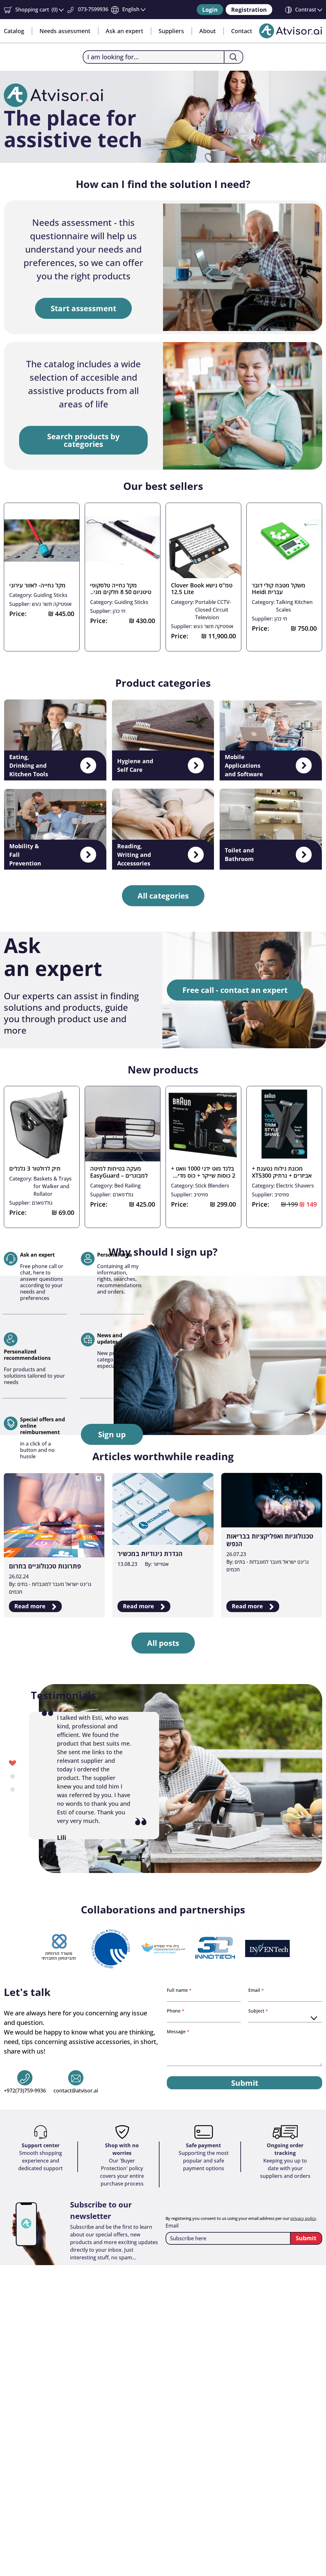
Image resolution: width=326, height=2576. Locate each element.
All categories (163, 896)
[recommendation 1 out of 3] (13, 1763)
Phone (174, 2011)
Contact (242, 31)
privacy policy (303, 2218)
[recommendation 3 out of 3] (13, 1789)
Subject (257, 2011)
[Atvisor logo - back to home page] (291, 31)
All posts (163, 1643)
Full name (178, 1990)
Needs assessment (65, 31)
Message (177, 2031)
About (208, 31)
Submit (245, 2083)
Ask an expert (124, 31)
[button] (34, 10)
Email (255, 1990)
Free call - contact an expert (235, 990)
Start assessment (83, 308)
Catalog (14, 31)
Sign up (112, 1434)
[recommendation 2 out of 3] (13, 1776)
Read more (31, 1606)
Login (210, 10)
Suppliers (171, 31)
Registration (249, 10)
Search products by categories (83, 440)
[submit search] (233, 57)
